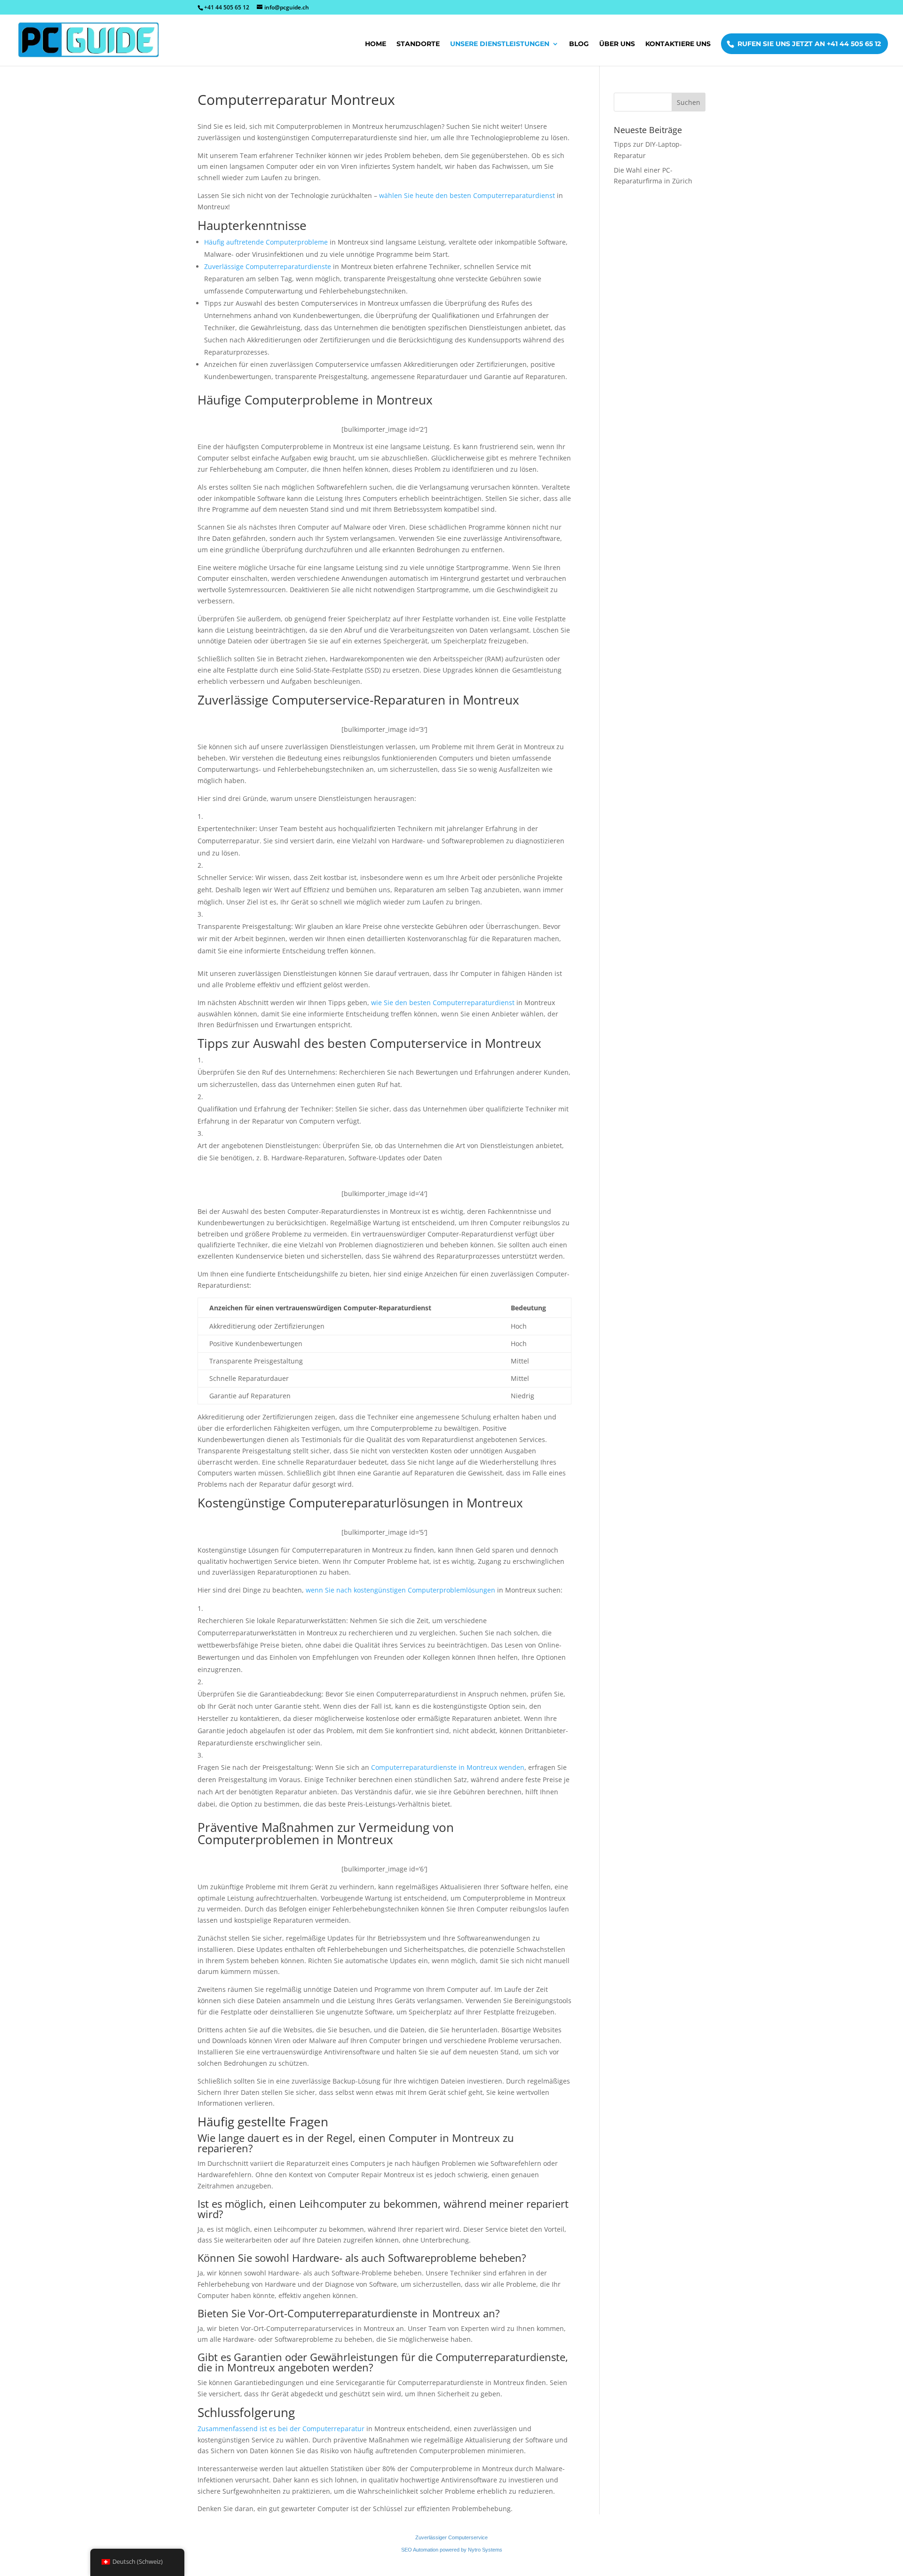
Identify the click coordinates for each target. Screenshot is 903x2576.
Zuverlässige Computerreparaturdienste (268, 266)
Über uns (617, 44)
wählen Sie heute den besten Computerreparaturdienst (467, 195)
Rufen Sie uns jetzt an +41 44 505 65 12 (809, 44)
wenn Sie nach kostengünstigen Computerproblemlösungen (400, 1590)
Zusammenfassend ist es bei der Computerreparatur (281, 2429)
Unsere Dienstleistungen (500, 44)
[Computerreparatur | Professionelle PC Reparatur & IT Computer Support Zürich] (91, 40)
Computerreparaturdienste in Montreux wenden (448, 1767)
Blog (579, 44)
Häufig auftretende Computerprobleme (266, 242)
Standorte (418, 44)
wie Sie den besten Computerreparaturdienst (443, 1003)
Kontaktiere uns (678, 44)
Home (376, 44)
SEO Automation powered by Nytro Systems (452, 2550)
